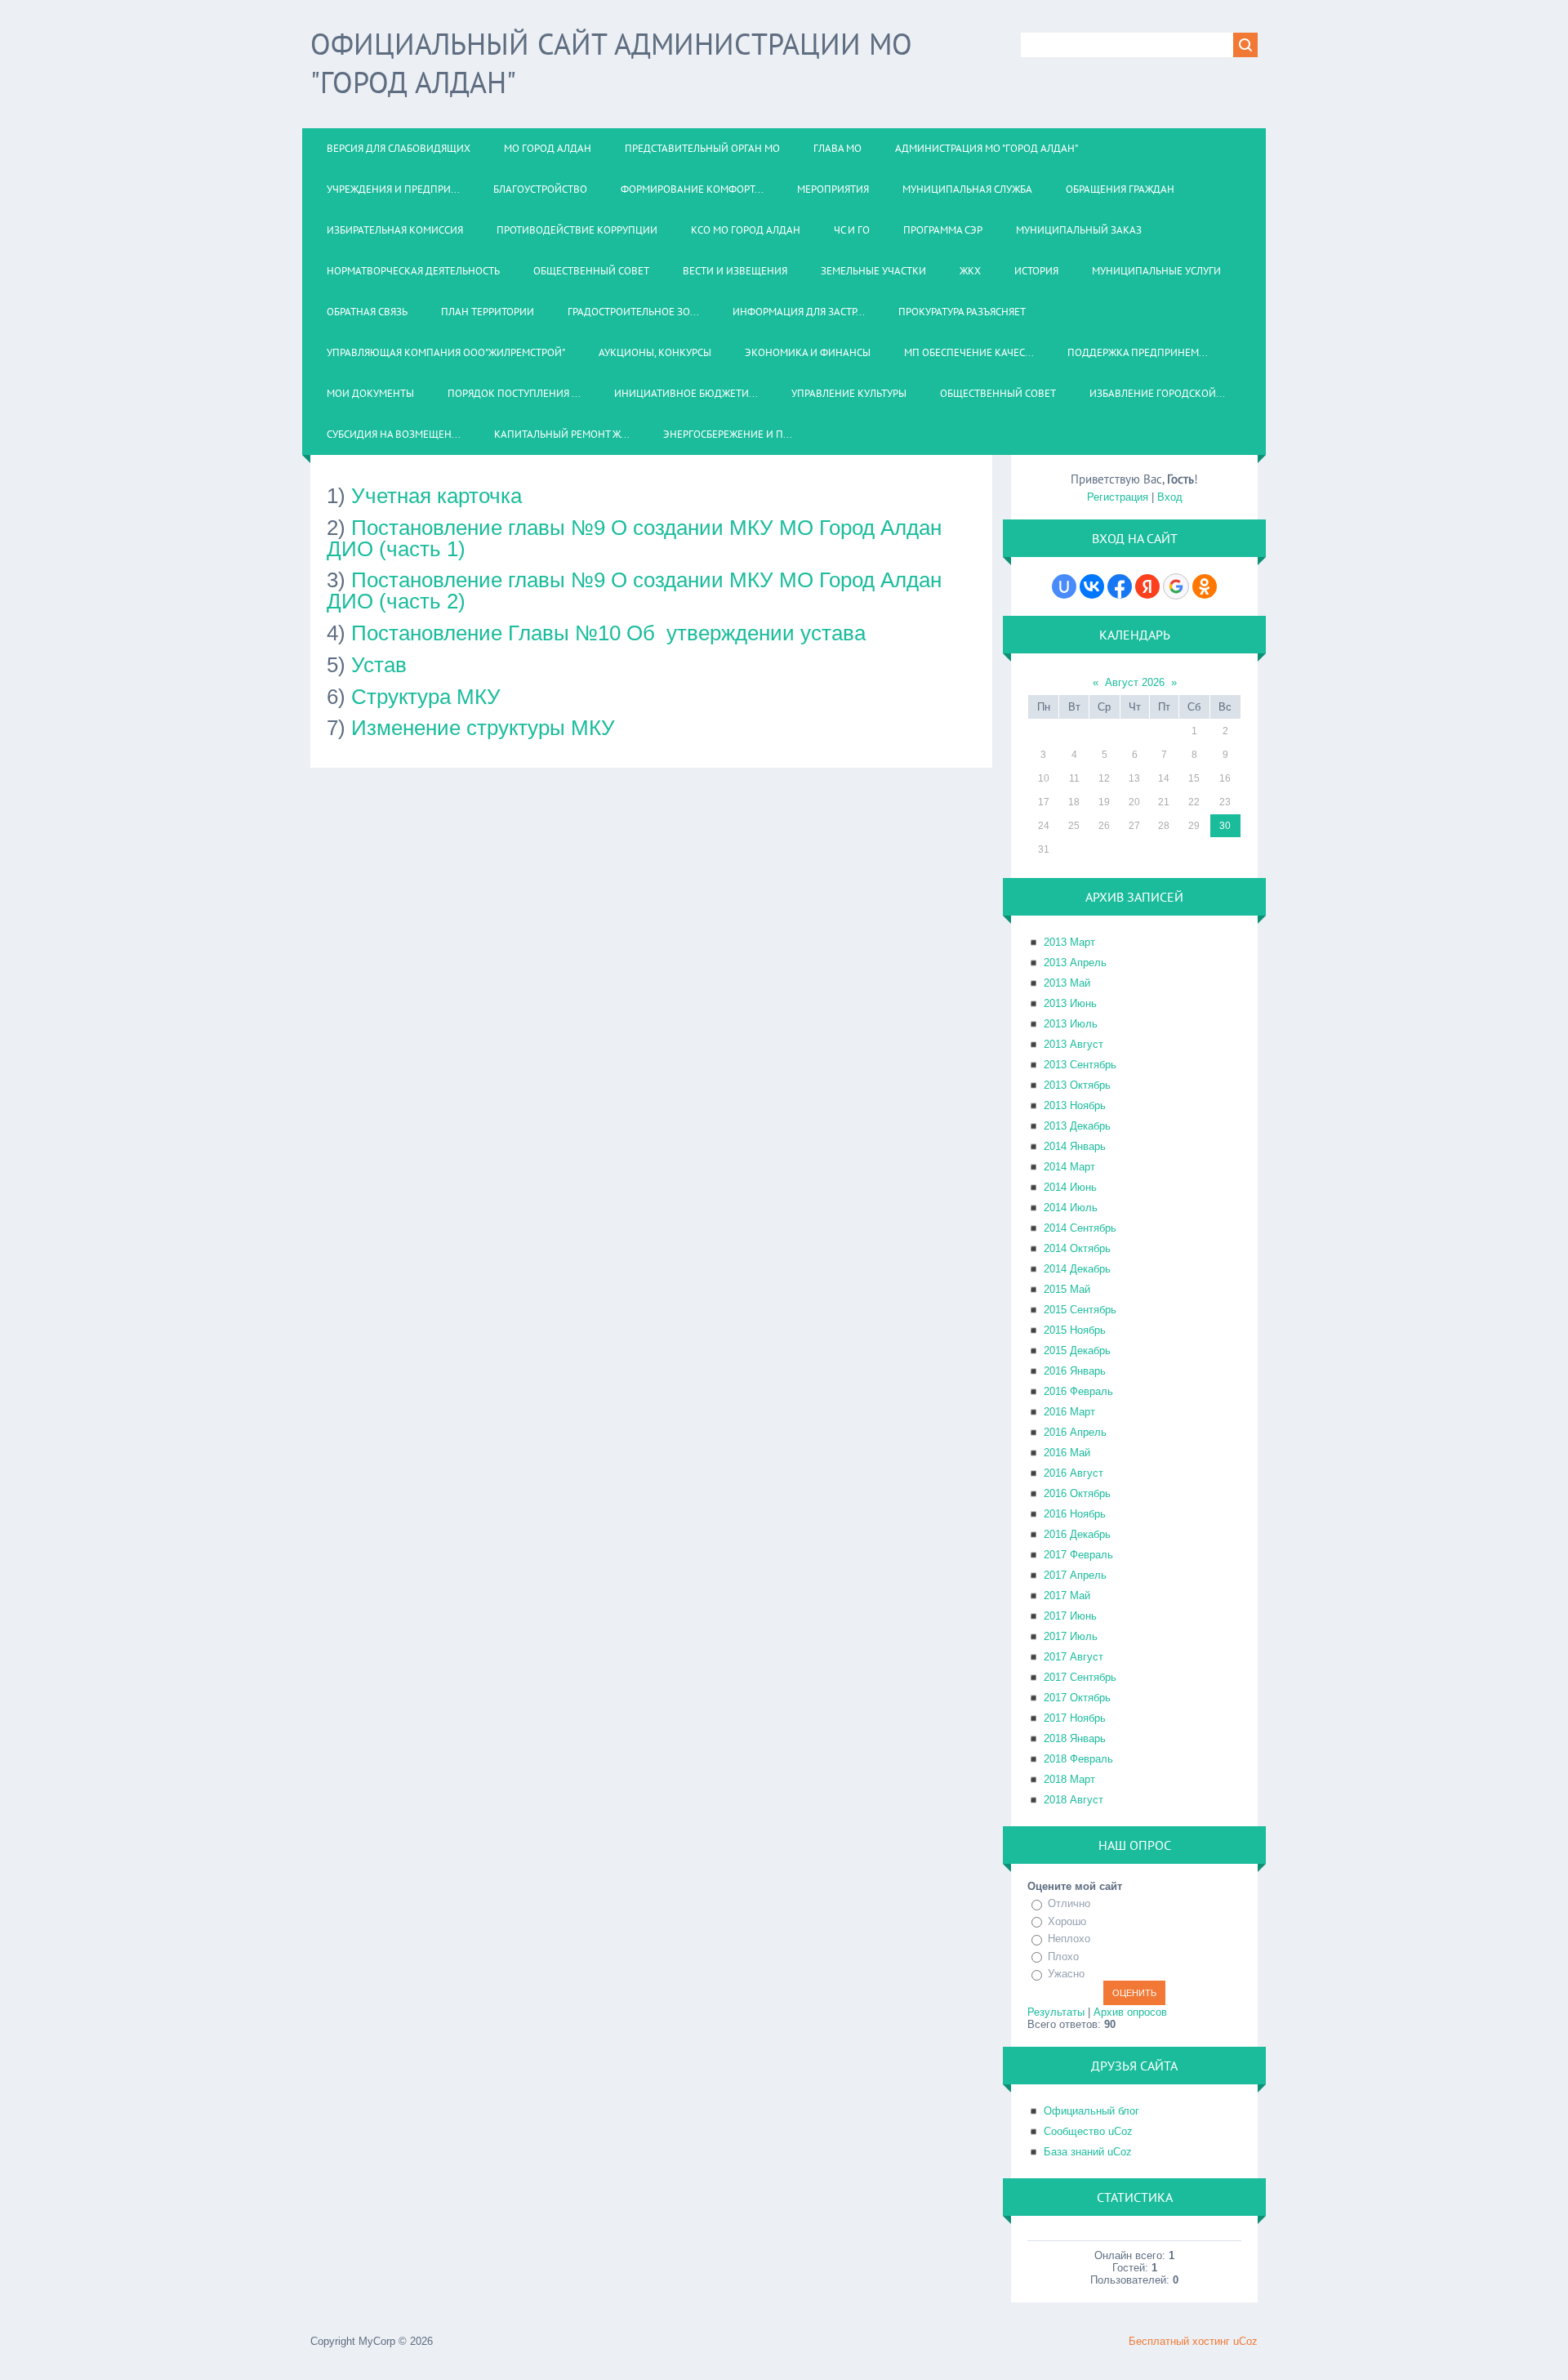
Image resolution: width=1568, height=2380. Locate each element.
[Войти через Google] (1176, 586)
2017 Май (1067, 1596)
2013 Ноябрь (1075, 1105)
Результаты (1056, 2012)
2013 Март (1069, 942)
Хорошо (1067, 1921)
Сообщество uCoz (1088, 2131)
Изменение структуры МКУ (483, 728)
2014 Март (1069, 1167)
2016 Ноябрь (1075, 1514)
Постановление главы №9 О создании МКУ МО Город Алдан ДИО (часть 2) (634, 591)
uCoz (1245, 2341)
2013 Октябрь (1077, 1085)
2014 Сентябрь (1080, 1228)
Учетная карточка (437, 496)
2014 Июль (1071, 1208)
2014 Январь (1075, 1146)
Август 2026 (1135, 682)
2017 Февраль (1078, 1555)
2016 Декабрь (1077, 1534)
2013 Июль (1071, 1024)
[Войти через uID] (1064, 586)
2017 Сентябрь (1080, 1677)
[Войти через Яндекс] (1147, 586)
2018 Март (1069, 1779)
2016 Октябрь (1077, 1493)
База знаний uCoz (1088, 2152)
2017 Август (1074, 1657)
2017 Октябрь (1077, 1698)
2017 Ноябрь (1075, 1718)
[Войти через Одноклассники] (1205, 586)
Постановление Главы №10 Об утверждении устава (608, 633)
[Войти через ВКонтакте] (1092, 586)
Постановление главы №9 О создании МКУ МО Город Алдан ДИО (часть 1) (634, 538)
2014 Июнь (1070, 1187)
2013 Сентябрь (1080, 1065)
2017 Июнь (1070, 1616)
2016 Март (1069, 1412)
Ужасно (1066, 1974)
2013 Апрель (1075, 963)
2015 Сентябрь (1080, 1310)
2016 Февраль (1078, 1391)
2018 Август (1074, 1800)
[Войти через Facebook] (1120, 586)
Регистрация (1118, 497)
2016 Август (1074, 1473)
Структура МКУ (426, 697)
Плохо (1063, 1957)
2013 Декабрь (1077, 1126)
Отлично (1069, 1903)
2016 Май (1067, 1453)
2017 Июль (1071, 1636)
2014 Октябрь (1077, 1248)
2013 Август (1074, 1044)
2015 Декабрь (1077, 1350)
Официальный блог (1091, 2111)
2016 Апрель (1075, 1432)
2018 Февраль (1078, 1759)
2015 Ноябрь (1075, 1330)
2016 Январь (1075, 1371)
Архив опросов (1130, 2012)
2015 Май (1067, 1289)
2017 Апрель (1075, 1575)
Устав (379, 665)
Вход (1170, 497)
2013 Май (1067, 983)
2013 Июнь (1070, 1003)
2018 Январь (1075, 1738)
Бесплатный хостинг (1179, 2341)
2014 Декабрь (1077, 1269)
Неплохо (1069, 1939)
